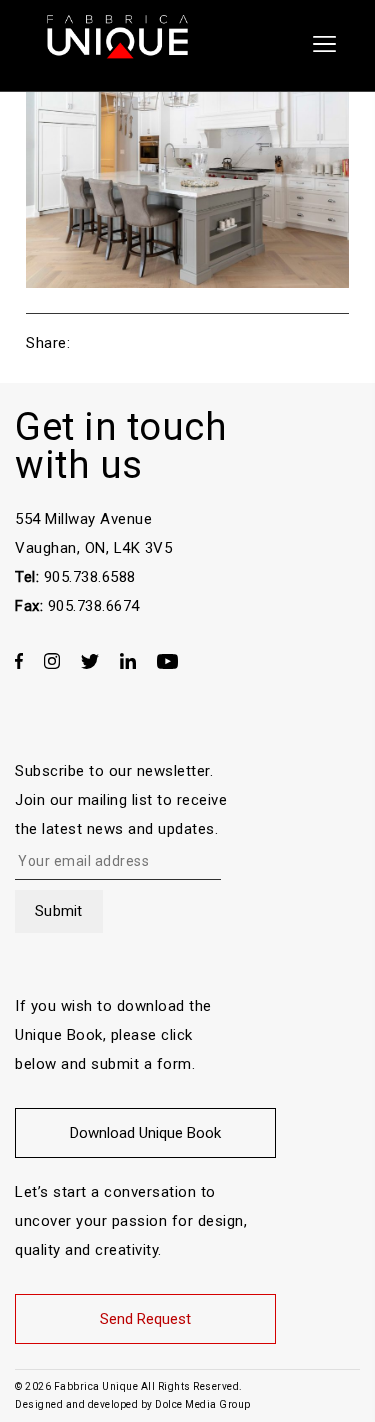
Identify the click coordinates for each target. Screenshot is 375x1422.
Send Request (145, 1319)
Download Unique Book (145, 1133)
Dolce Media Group (203, 1404)
